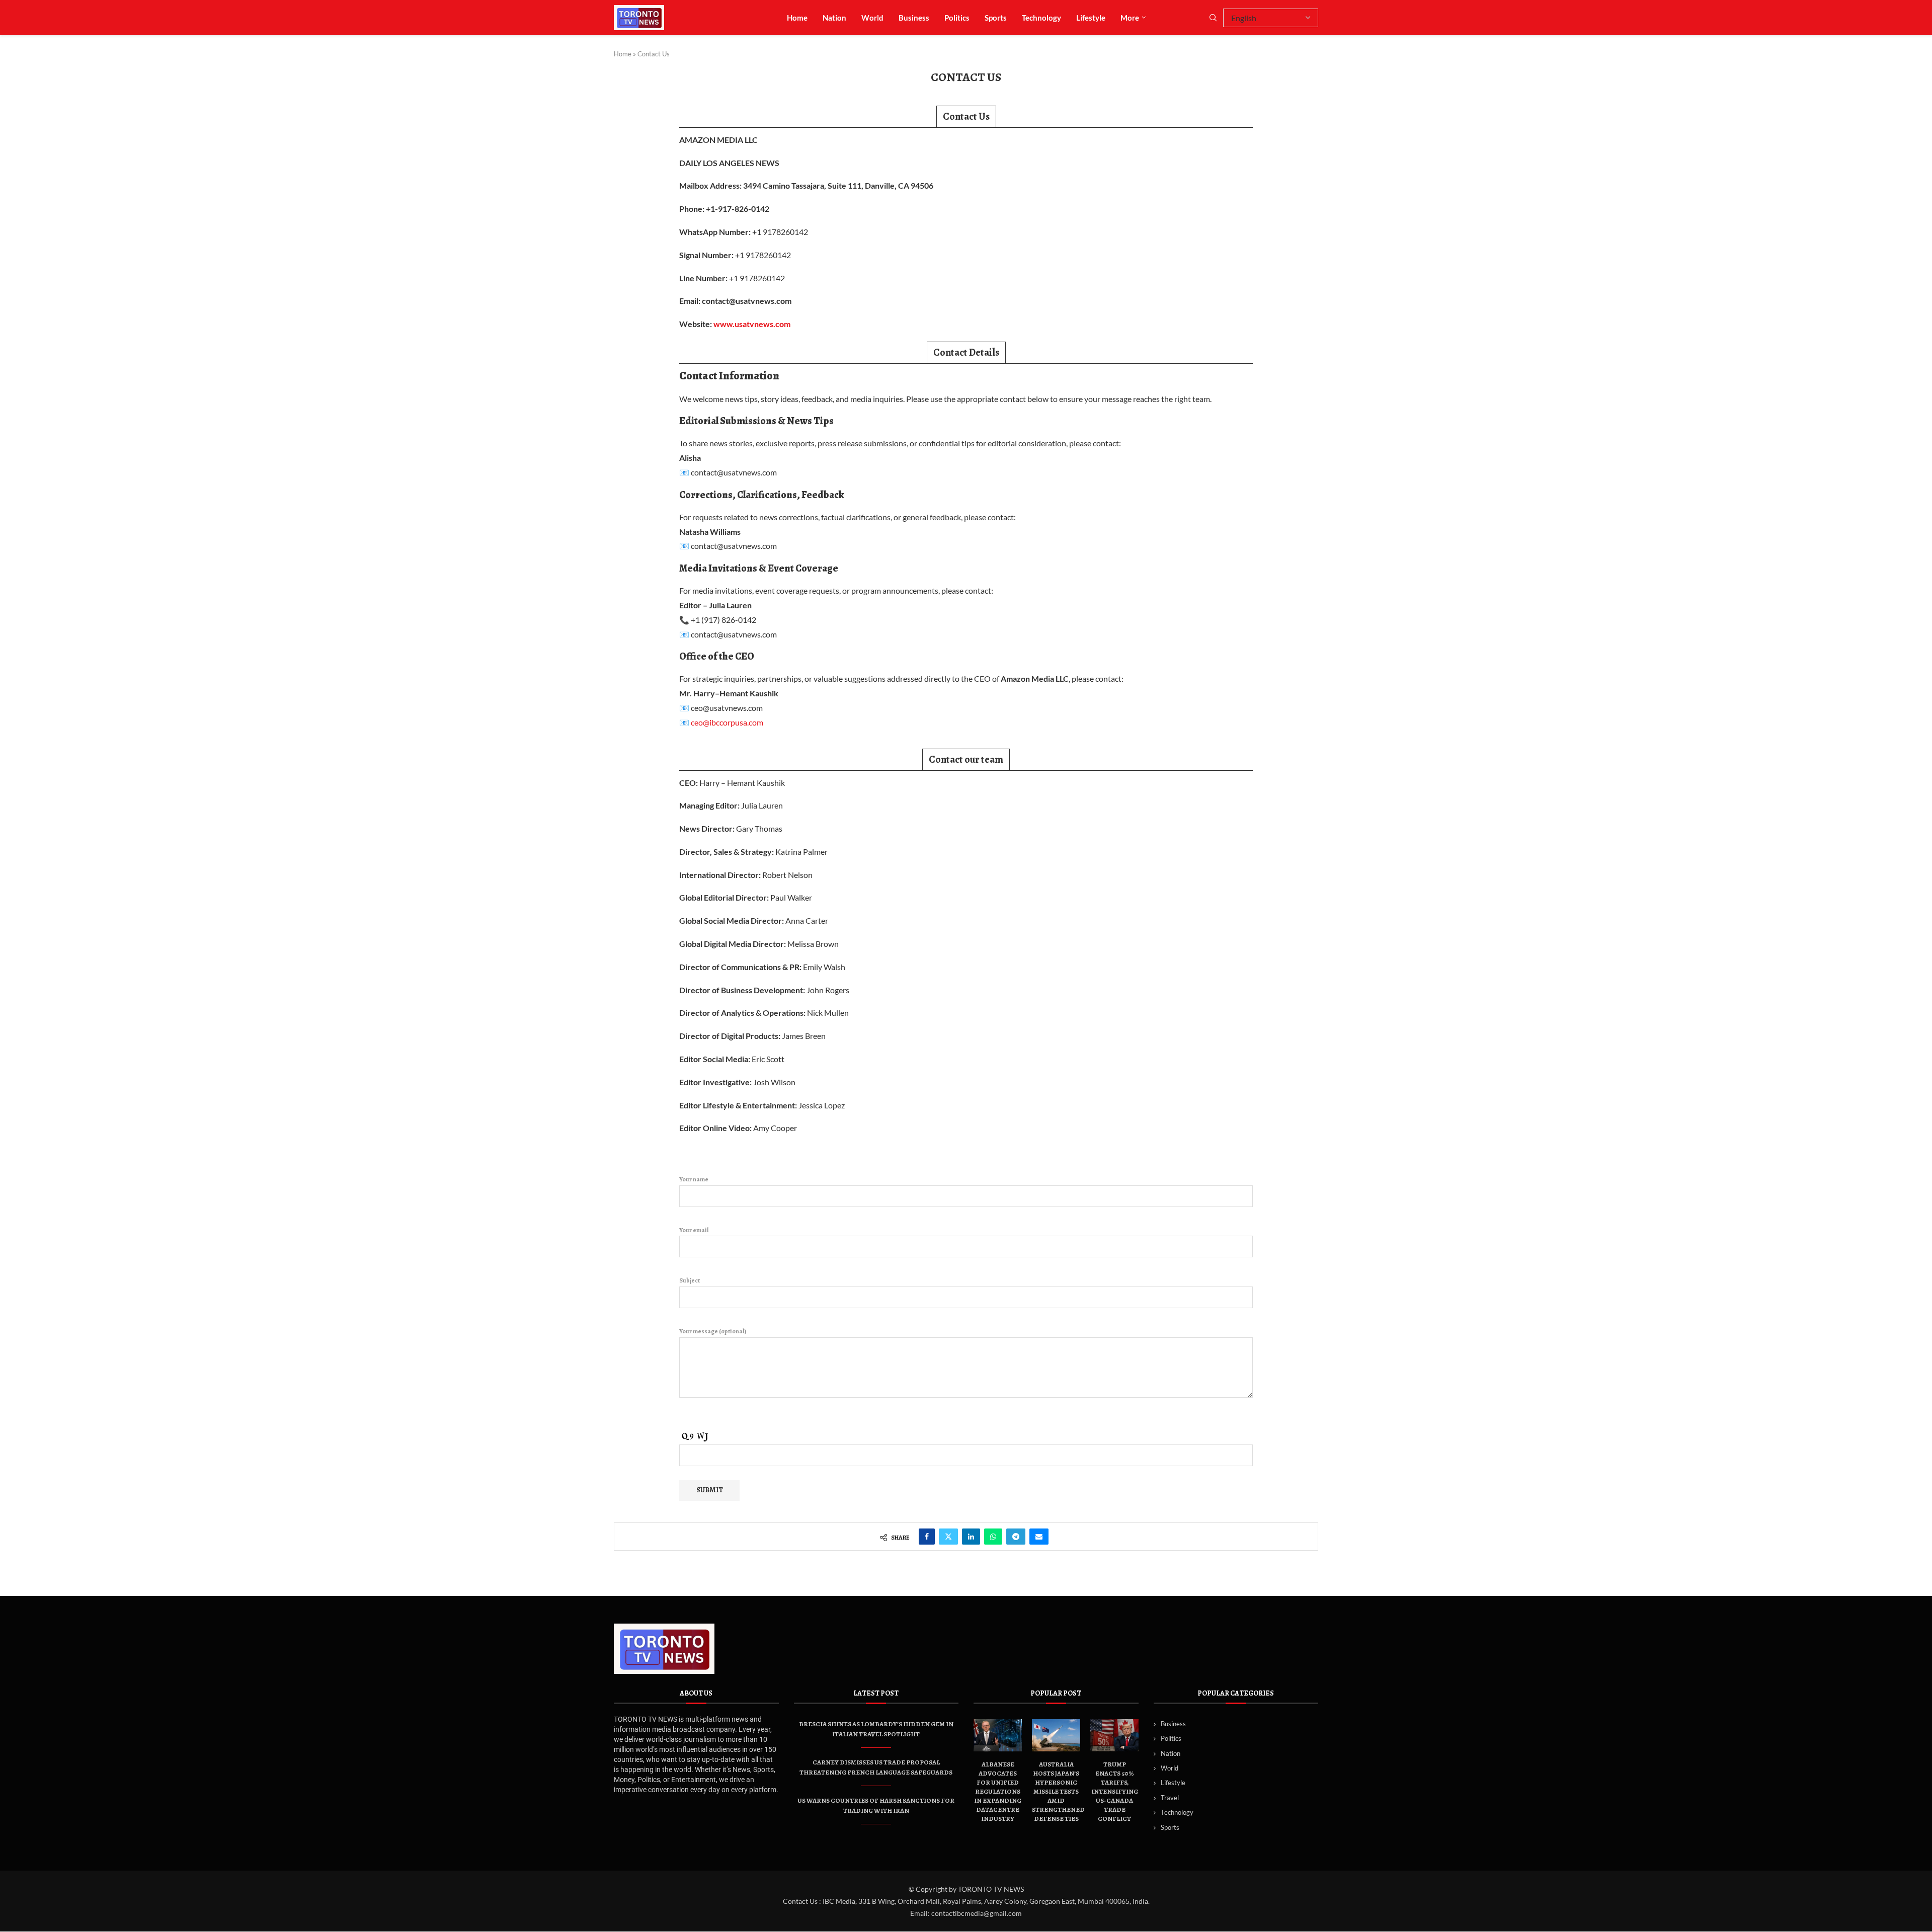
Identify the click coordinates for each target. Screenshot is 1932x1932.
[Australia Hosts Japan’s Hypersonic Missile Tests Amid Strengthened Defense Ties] (1056, 1735)
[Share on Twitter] (948, 1537)
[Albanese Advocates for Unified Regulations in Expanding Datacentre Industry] (998, 1735)
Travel (1170, 1798)
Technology (1041, 18)
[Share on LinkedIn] (971, 1537)
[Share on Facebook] (927, 1537)
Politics (957, 18)
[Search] (1213, 18)
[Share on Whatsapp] (993, 1537)
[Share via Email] (1039, 1537)
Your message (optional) (713, 1331)
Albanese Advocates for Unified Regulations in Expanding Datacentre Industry (998, 1791)
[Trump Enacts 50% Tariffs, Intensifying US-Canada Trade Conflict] (1114, 1735)
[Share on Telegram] (1016, 1537)
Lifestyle (1091, 18)
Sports (996, 18)
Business (914, 18)
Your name (694, 1179)
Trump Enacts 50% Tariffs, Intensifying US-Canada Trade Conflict (1115, 1791)
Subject (690, 1280)
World (872, 18)
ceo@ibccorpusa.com (727, 722)
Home (797, 18)
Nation (834, 18)
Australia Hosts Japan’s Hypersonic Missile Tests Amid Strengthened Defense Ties (1058, 1791)
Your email (694, 1230)
